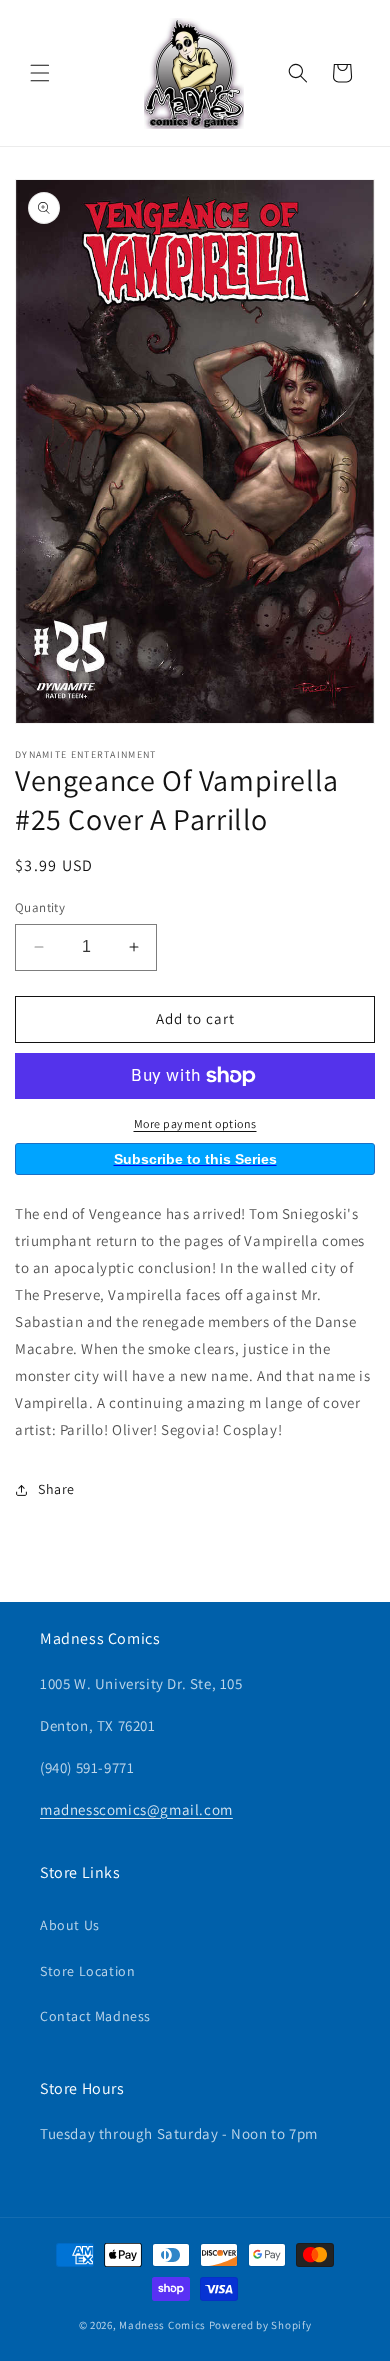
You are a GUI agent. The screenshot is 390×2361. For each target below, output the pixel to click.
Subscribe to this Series (195, 1159)
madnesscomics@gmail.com (136, 1809)
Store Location (87, 1971)
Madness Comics (162, 2325)
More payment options (195, 1123)
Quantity (40, 907)
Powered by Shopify (260, 2325)
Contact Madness (95, 2016)
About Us (70, 1925)
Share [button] (56, 1489)
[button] (40, 73)
